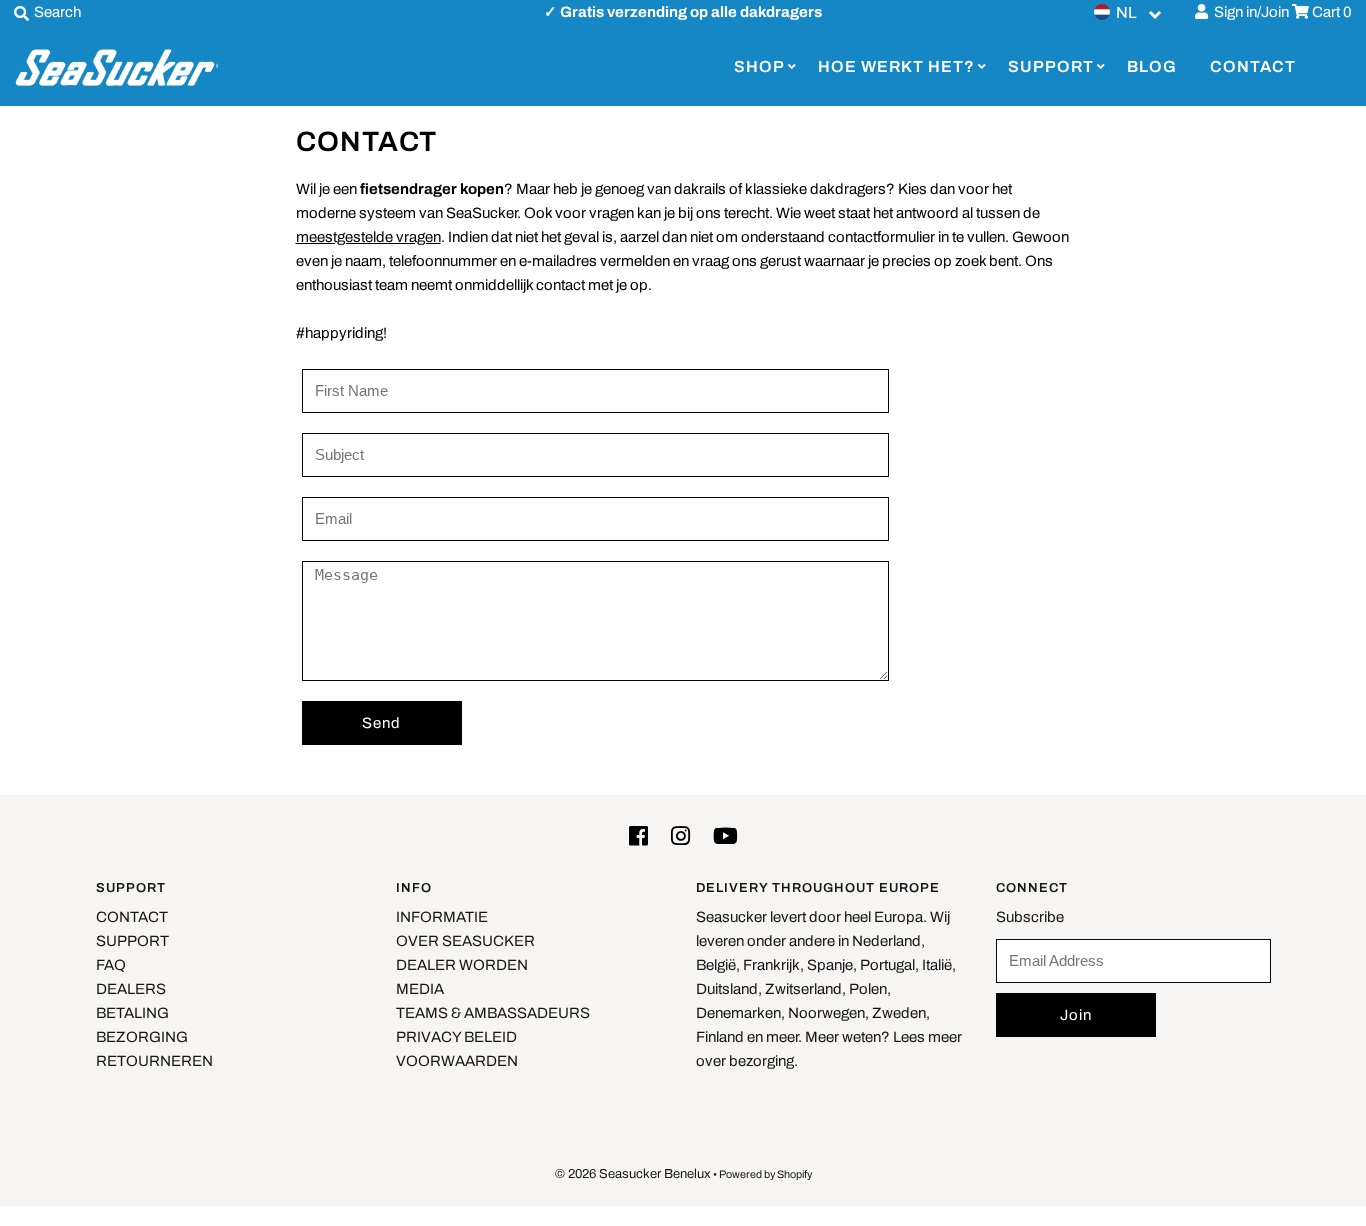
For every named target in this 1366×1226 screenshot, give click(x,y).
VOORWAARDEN (457, 1061)
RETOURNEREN (154, 1061)
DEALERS (131, 989)
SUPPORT (1051, 66)
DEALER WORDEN (462, 965)
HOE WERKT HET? (896, 66)
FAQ (111, 965)
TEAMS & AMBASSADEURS (493, 1013)
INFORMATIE (442, 917)
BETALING (132, 1013)
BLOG (1152, 66)
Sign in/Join (1248, 12)
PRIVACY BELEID (456, 1037)
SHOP (759, 66)
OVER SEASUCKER (465, 941)
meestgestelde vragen (368, 237)
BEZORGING (142, 1037)
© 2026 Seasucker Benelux (633, 1174)
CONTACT (1253, 66)
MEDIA (420, 989)
